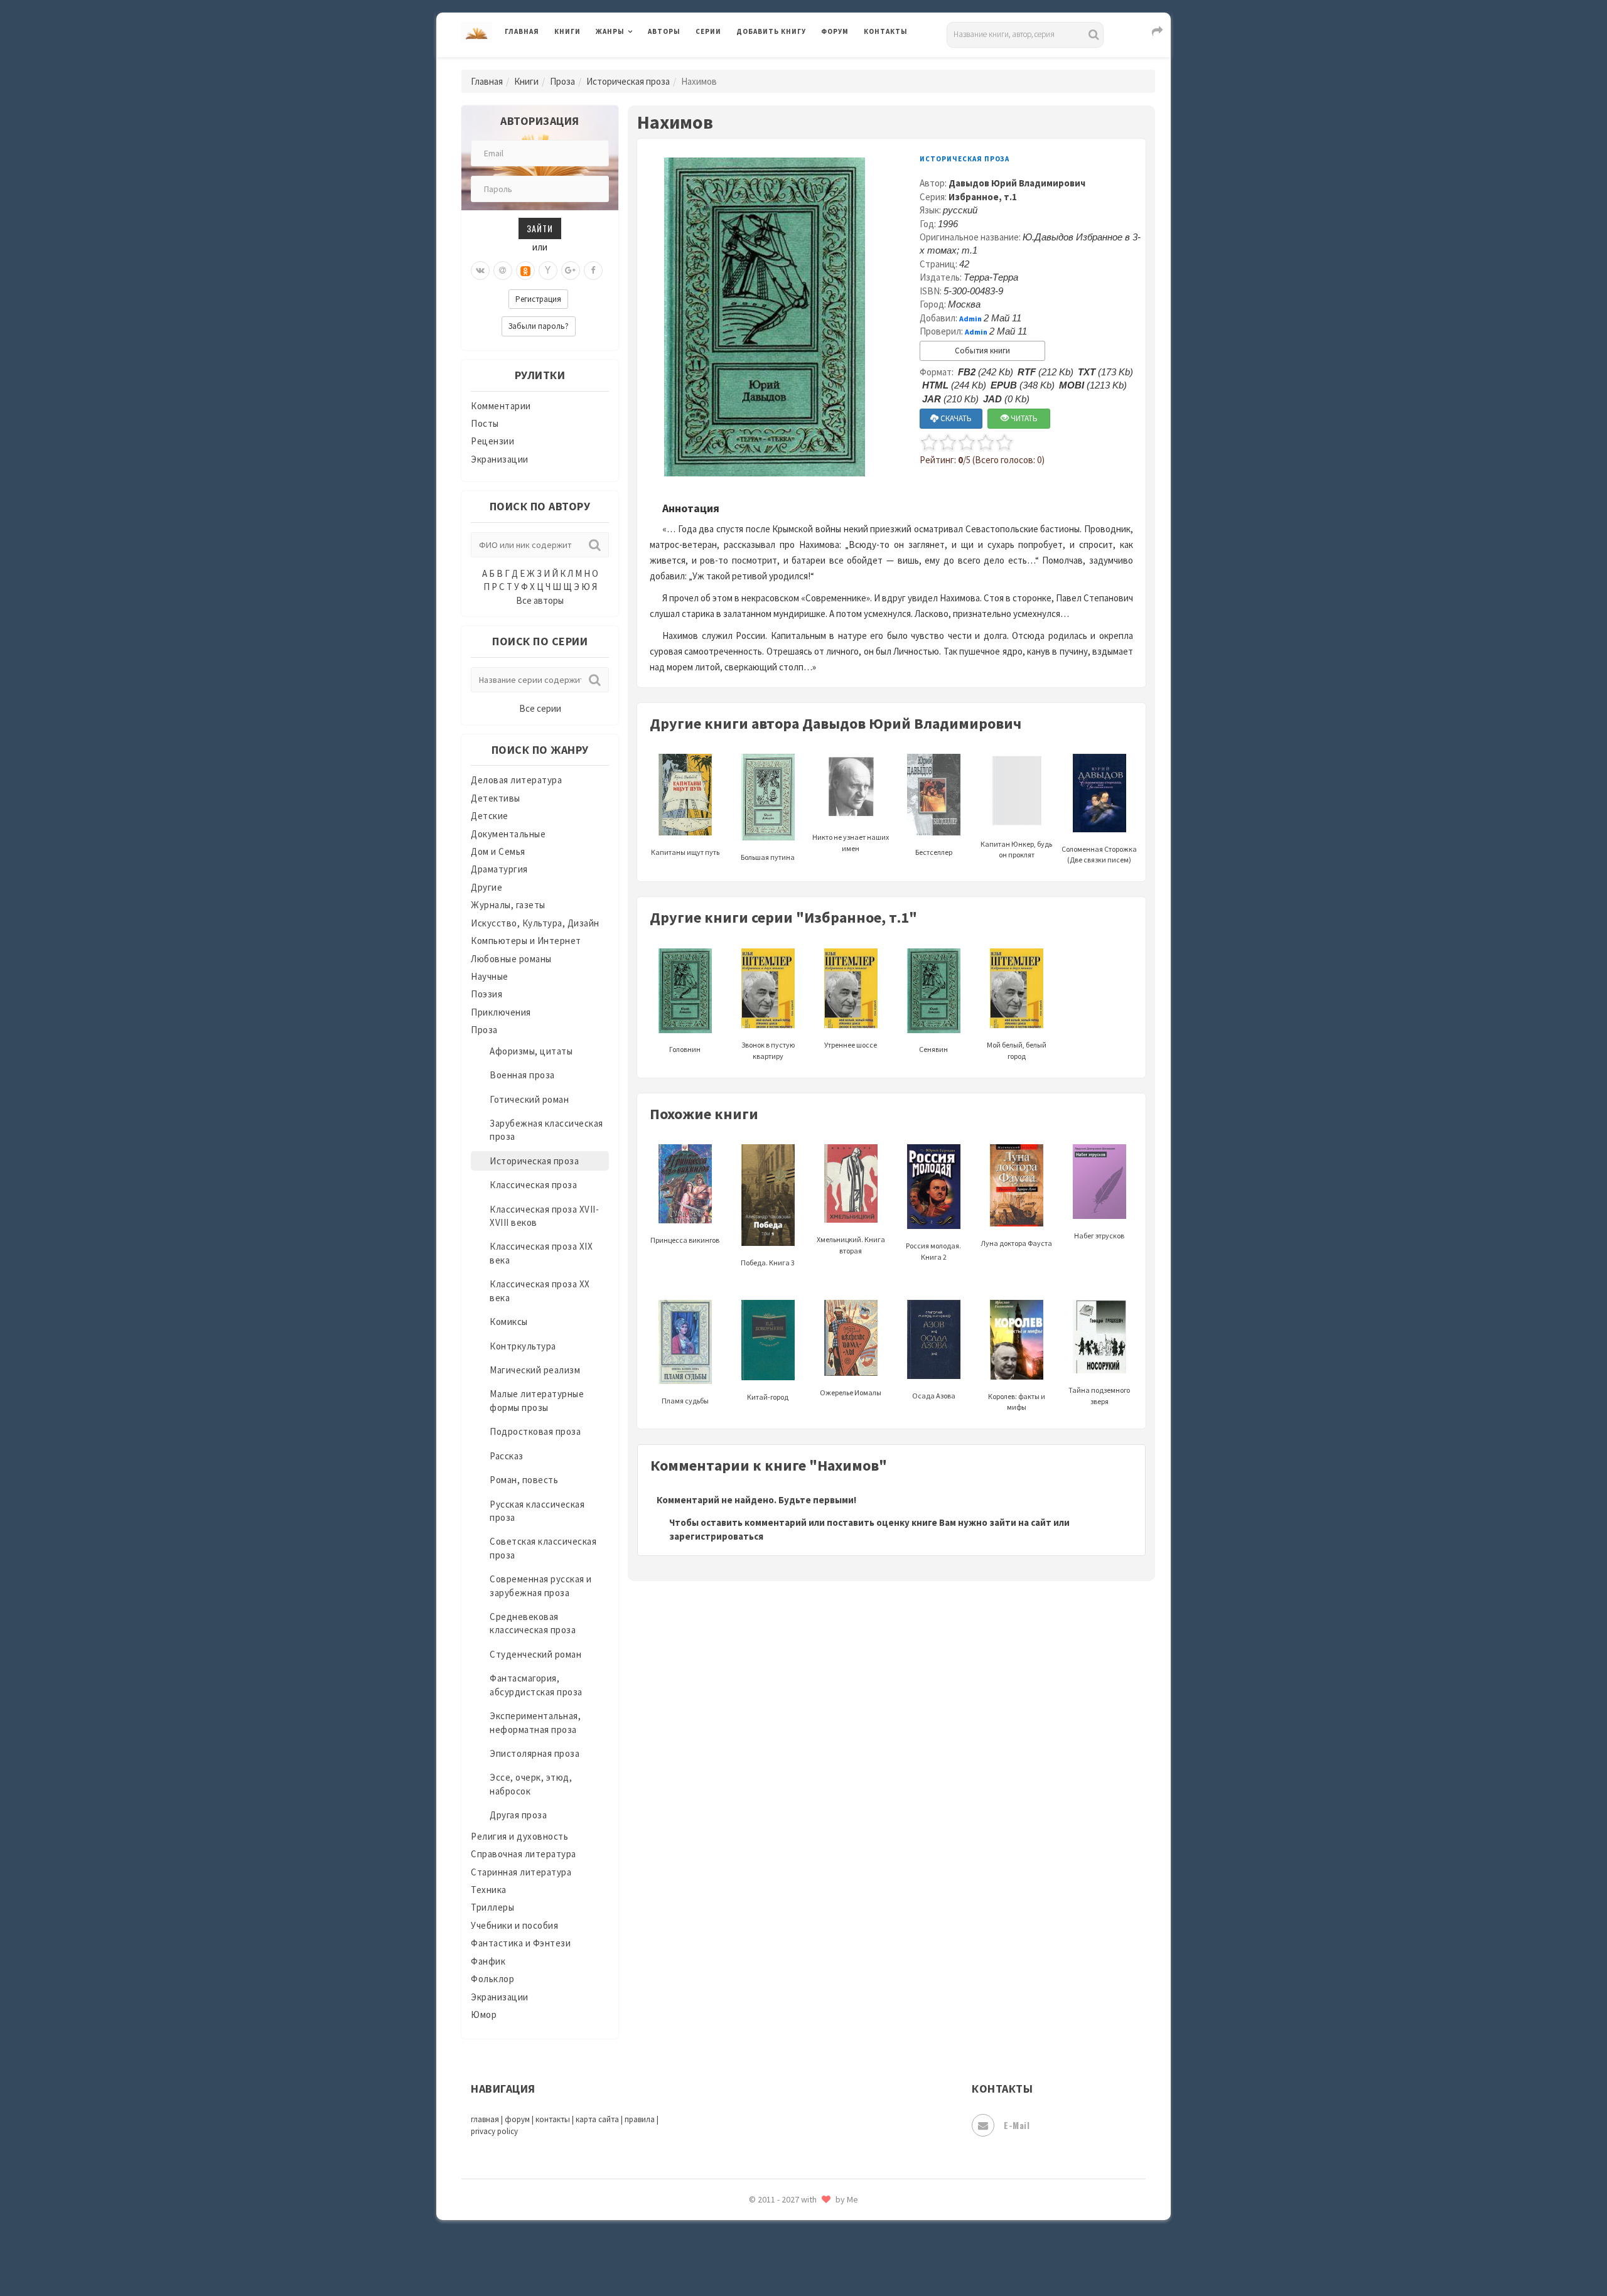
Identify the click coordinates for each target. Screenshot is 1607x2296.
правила (640, 2119)
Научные (490, 976)
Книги (567, 31)
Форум (835, 31)
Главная (522, 31)
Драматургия (499, 869)
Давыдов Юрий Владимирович (1017, 183)
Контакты (886, 31)
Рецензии (492, 441)
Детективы (496, 798)
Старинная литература (521, 1872)
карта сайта (597, 2119)
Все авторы (540, 600)
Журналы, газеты (508, 905)
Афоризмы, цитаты (531, 1051)
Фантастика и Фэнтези (521, 1943)
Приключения (501, 1012)
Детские (490, 816)
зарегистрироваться (716, 1536)
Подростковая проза (535, 1431)
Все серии (540, 708)
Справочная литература (524, 1854)
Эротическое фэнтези (786, 2225)
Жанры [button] (610, 31)
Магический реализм (535, 1370)
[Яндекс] (548, 271)
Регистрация (538, 299)
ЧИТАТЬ (1023, 418)
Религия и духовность (519, 1836)
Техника (489, 1890)
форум (517, 2119)
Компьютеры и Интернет (526, 941)
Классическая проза (533, 1185)
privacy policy (494, 2131)
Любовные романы (511, 959)
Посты (485, 423)
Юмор (484, 2014)
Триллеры (492, 1907)
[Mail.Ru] (503, 271)
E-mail (1017, 2125)
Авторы (664, 31)
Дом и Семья (498, 851)
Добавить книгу (771, 31)
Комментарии (501, 406)
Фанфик (488, 1961)
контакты (553, 2119)
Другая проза (518, 1815)
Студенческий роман (535, 1654)
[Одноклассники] (525, 271)
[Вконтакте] (480, 271)
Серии (708, 31)
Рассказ (507, 1456)
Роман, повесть (524, 1480)
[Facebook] (593, 271)
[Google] (571, 271)
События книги (982, 351)
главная (485, 2119)
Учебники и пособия (514, 1925)
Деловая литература (781, 64)
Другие (486, 887)
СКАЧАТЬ (955, 418)
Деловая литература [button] (640, 64)
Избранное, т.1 (983, 197)
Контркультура (523, 1346)
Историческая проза (628, 81)
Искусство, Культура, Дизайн (535, 923)
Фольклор (492, 1979)
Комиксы (509, 1322)
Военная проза (522, 1075)
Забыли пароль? (539, 326)
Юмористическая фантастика (803, 2253)
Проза (562, 81)
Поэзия (486, 994)
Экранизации (500, 459)
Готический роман (529, 1099)
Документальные (508, 834)
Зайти (540, 228)
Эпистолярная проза (535, 1753)
